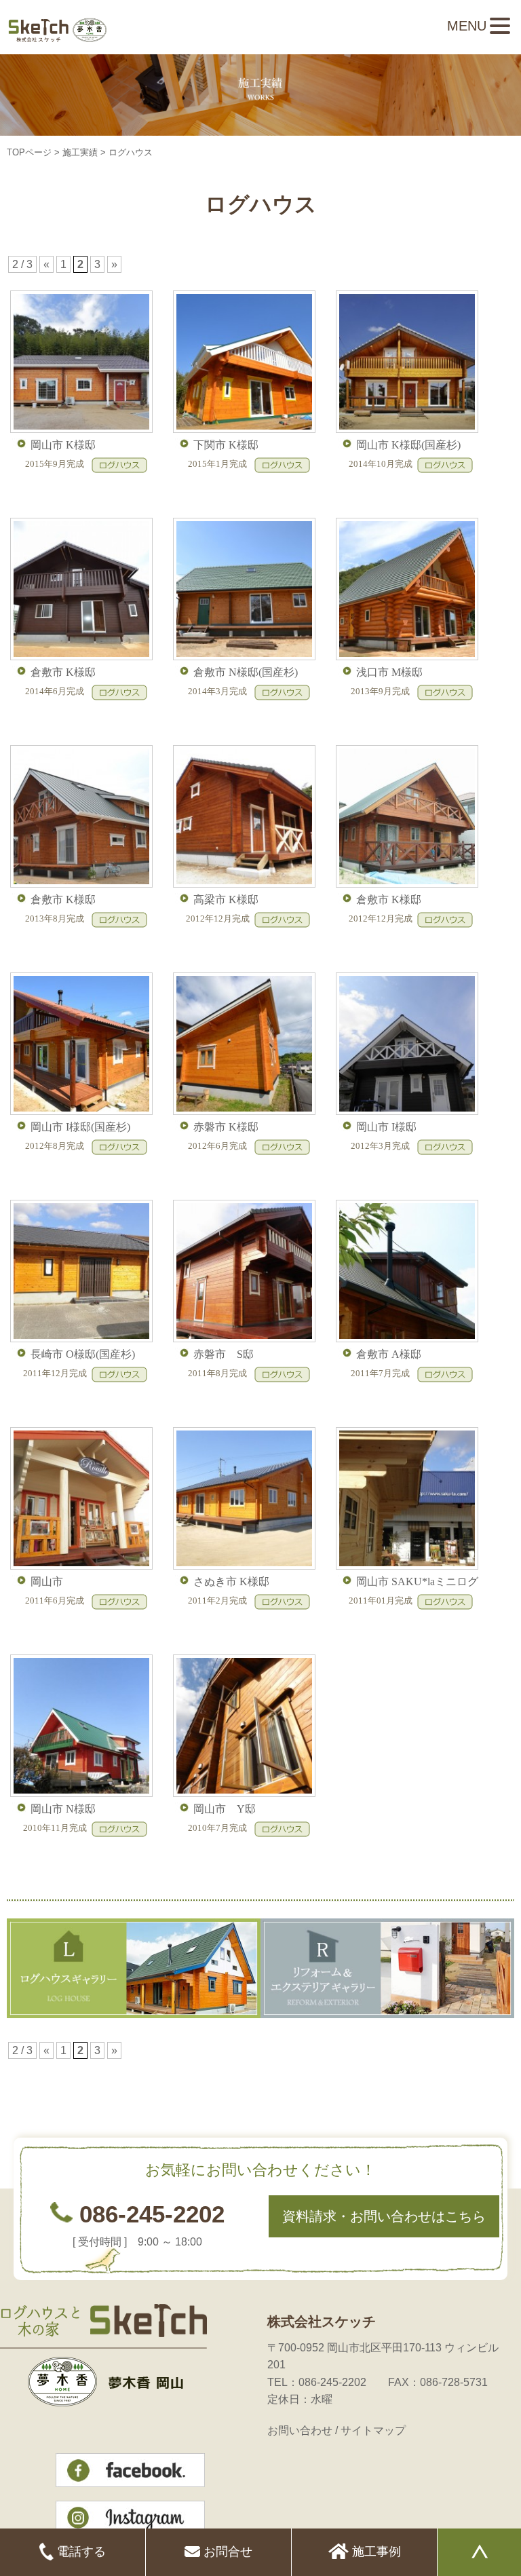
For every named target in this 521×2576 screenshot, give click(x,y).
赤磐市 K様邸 (226, 1127)
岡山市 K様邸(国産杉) (408, 445)
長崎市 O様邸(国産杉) (83, 1354)
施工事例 (375, 2552)
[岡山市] (80, 1566)
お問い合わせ (300, 2430)
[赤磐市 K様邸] (243, 1111)
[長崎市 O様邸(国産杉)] (80, 1339)
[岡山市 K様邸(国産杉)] (405, 429)
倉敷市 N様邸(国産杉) (246, 672)
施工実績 (80, 152)
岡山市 (47, 1581)
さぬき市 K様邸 (231, 1581)
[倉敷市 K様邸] (80, 657)
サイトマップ (373, 2430)
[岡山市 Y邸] (243, 1793)
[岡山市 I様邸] (405, 1111)
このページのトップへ (480, 2081)
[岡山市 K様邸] (80, 429)
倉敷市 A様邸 (389, 1354)
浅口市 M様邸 (389, 672)
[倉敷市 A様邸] (405, 1339)
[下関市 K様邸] (243, 429)
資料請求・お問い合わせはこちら (384, 2216)
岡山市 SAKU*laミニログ (417, 1581)
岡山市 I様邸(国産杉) (80, 1127)
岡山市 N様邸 (63, 1809)
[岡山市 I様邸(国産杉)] (80, 1111)
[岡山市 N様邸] (80, 1793)
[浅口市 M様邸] (405, 657)
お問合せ (226, 2552)
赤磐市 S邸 (224, 1354)
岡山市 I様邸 (386, 1127)
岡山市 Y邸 (225, 1809)
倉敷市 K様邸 (63, 672)
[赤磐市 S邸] (243, 1339)
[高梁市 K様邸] (243, 884)
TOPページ (29, 152)
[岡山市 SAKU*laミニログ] (405, 1566)
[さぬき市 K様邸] (243, 1566)
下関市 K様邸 (226, 445)
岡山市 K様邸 (63, 445)
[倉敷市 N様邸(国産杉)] (243, 657)
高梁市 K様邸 (226, 899)
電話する (80, 2552)
